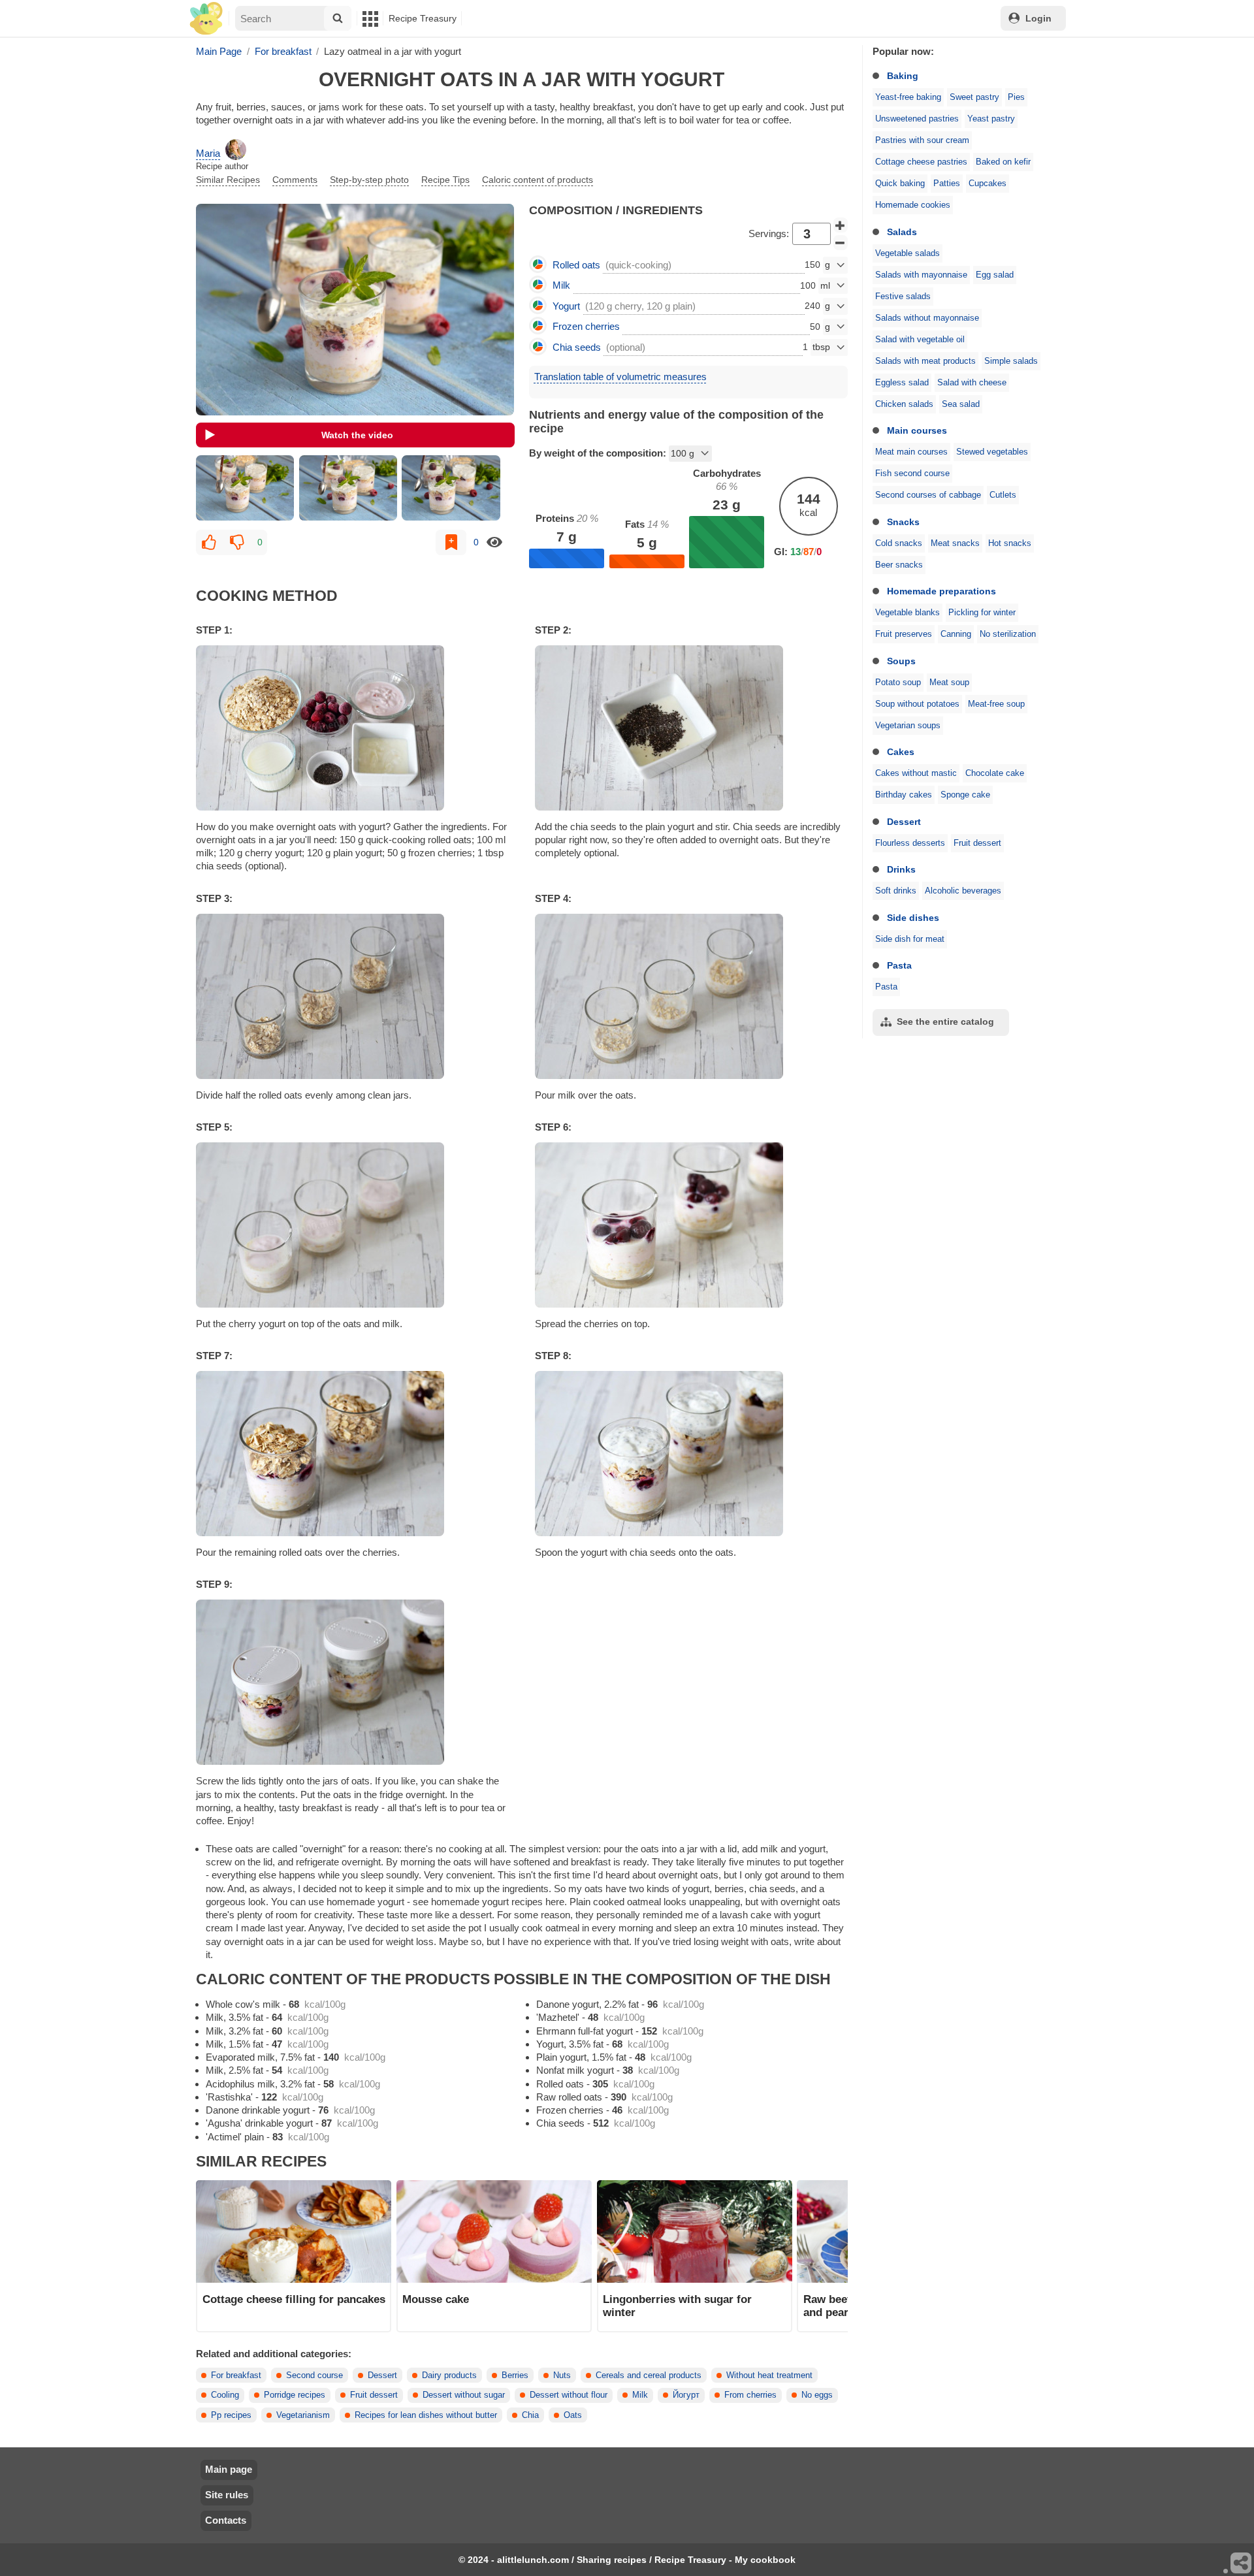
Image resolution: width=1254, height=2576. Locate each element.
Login (1038, 18)
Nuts (562, 2375)
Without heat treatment (769, 2375)
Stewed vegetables (992, 452)
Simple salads (1011, 361)
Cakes (901, 752)
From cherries (750, 2395)
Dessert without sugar (464, 2395)
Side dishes (913, 918)
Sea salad (961, 404)
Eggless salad (902, 383)
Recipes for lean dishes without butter (426, 2415)
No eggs (817, 2395)
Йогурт (686, 2395)
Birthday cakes (904, 795)
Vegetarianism (303, 2415)
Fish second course (912, 474)
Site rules (227, 2495)
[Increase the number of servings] (841, 225)
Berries (515, 2375)
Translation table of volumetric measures (620, 377)
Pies (1016, 97)
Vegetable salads (908, 253)
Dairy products (449, 2375)
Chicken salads (904, 404)
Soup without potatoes (917, 704)
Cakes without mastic (916, 773)
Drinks (901, 869)
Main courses (917, 430)
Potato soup (898, 683)
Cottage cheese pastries (921, 162)
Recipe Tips (445, 180)
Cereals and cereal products (649, 2375)
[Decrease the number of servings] (841, 243)
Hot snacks (1010, 543)
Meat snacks (955, 543)
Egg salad (995, 275)
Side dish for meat (910, 939)
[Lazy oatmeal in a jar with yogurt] (245, 488)
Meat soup (949, 683)
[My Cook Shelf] (206, 19)
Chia (530, 2415)
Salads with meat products (925, 361)
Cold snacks (899, 543)
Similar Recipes (228, 180)
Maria (208, 153)
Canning (956, 634)
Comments (295, 180)
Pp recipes (231, 2415)
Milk (640, 2395)
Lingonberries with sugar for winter (677, 2306)
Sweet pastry (974, 97)
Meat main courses (911, 452)
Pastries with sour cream (922, 140)
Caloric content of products (538, 180)
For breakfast (236, 2375)
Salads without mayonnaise (927, 318)
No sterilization (1008, 634)
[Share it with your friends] (1242, 2564)
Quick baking (900, 184)
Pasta (899, 965)
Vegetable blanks (908, 613)
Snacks (903, 522)
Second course (314, 2375)
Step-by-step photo (369, 180)
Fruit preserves (904, 634)
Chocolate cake (995, 773)
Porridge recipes (295, 2395)
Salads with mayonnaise (921, 275)
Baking (903, 76)
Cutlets (1003, 495)
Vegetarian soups (908, 726)
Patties (947, 184)
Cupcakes (988, 184)
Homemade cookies (913, 205)
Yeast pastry (991, 119)
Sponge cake (965, 795)
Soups (901, 661)
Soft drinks (896, 891)
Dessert (904, 822)
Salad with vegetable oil (920, 340)
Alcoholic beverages (963, 891)
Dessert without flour (569, 2395)
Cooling (225, 2395)
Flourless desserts (910, 843)
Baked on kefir (1003, 162)
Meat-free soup (996, 704)
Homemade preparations (941, 591)
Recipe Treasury (423, 18)
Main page (229, 2469)
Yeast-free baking (908, 97)
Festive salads (903, 297)
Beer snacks (899, 565)
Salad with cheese (972, 383)
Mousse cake (436, 2299)
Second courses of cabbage (928, 495)
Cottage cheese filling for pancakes (294, 2299)
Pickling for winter (982, 613)
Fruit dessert (977, 843)
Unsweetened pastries (917, 119)
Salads (902, 232)
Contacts (226, 2520)
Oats (573, 2415)
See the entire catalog (945, 1022)
